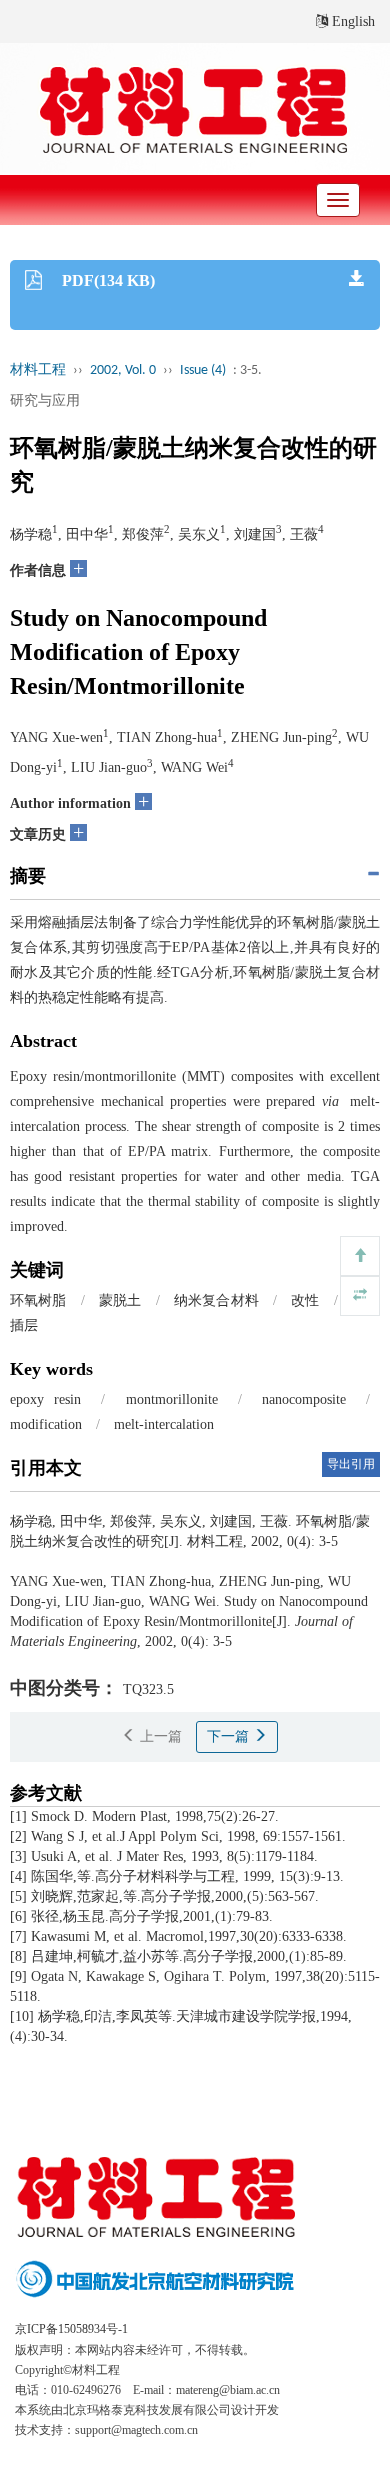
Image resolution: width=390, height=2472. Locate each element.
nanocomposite (304, 1399)
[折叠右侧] (360, 1296)
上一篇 (159, 1736)
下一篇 (230, 1736)
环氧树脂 (38, 1300)
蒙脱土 (120, 1300)
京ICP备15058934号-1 (71, 2329)
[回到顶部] (360, 1256)
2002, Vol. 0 (123, 370)
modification (46, 1424)
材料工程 (38, 370)
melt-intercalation (164, 1424)
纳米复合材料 (216, 1300)
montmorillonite (172, 1399)
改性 (305, 1300)
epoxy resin (45, 1399)
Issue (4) (203, 370)
